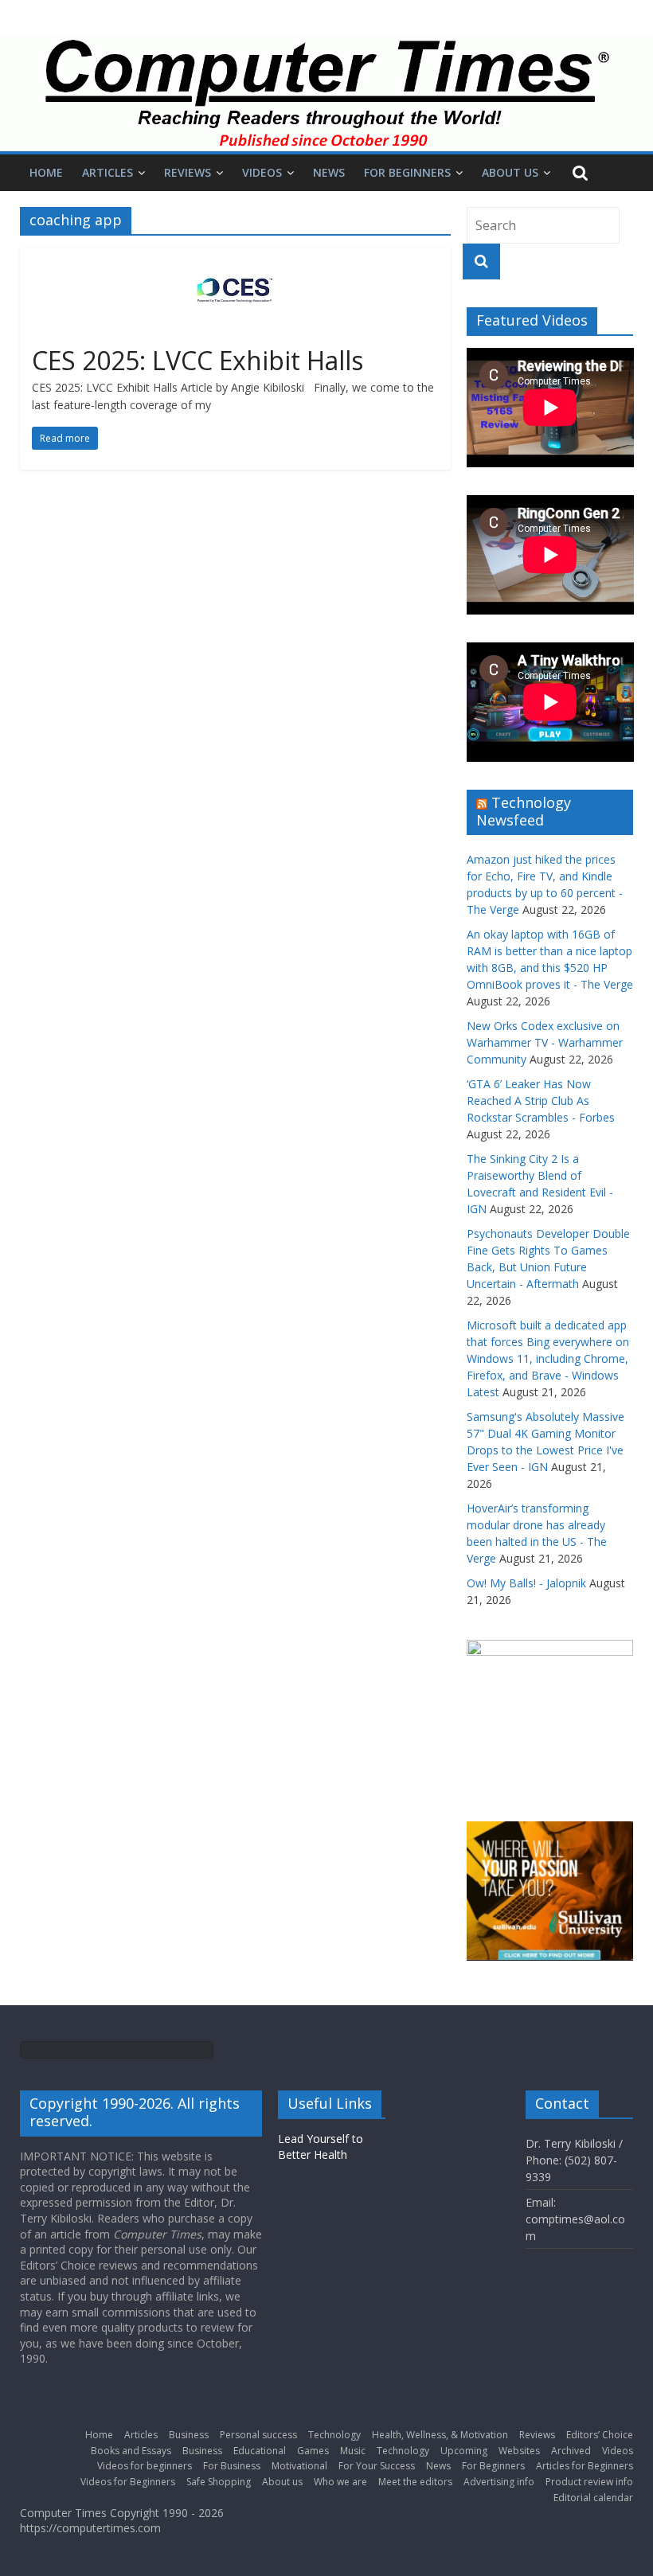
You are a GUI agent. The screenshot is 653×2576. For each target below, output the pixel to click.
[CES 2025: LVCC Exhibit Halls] (235, 257)
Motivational (299, 2466)
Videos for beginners (145, 2466)
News (329, 172)
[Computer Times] (326, 94)
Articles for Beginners (585, 2466)
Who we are (340, 2482)
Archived (571, 2451)
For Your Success (377, 2466)
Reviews (188, 172)
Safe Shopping (219, 2482)
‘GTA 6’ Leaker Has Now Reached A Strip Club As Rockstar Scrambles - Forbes (541, 1101)
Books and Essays (131, 2451)
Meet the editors (415, 2482)
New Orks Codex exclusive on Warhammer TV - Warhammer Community (545, 1042)
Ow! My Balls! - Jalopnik (526, 1583)
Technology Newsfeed (524, 811)
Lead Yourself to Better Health (321, 2147)
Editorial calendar (593, 2498)
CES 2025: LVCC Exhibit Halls (197, 360)
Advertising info (499, 2482)
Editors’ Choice (600, 2435)
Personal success (258, 2435)
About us (510, 172)
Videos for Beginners (128, 2482)
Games (313, 2451)
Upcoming (464, 2451)
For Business (232, 2466)
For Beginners (407, 172)
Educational (260, 2451)
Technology (334, 2435)
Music (353, 2451)
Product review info (589, 2482)
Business (189, 2435)
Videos (262, 172)
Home (46, 172)
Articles (108, 172)
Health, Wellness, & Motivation (440, 2435)
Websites (519, 2451)
